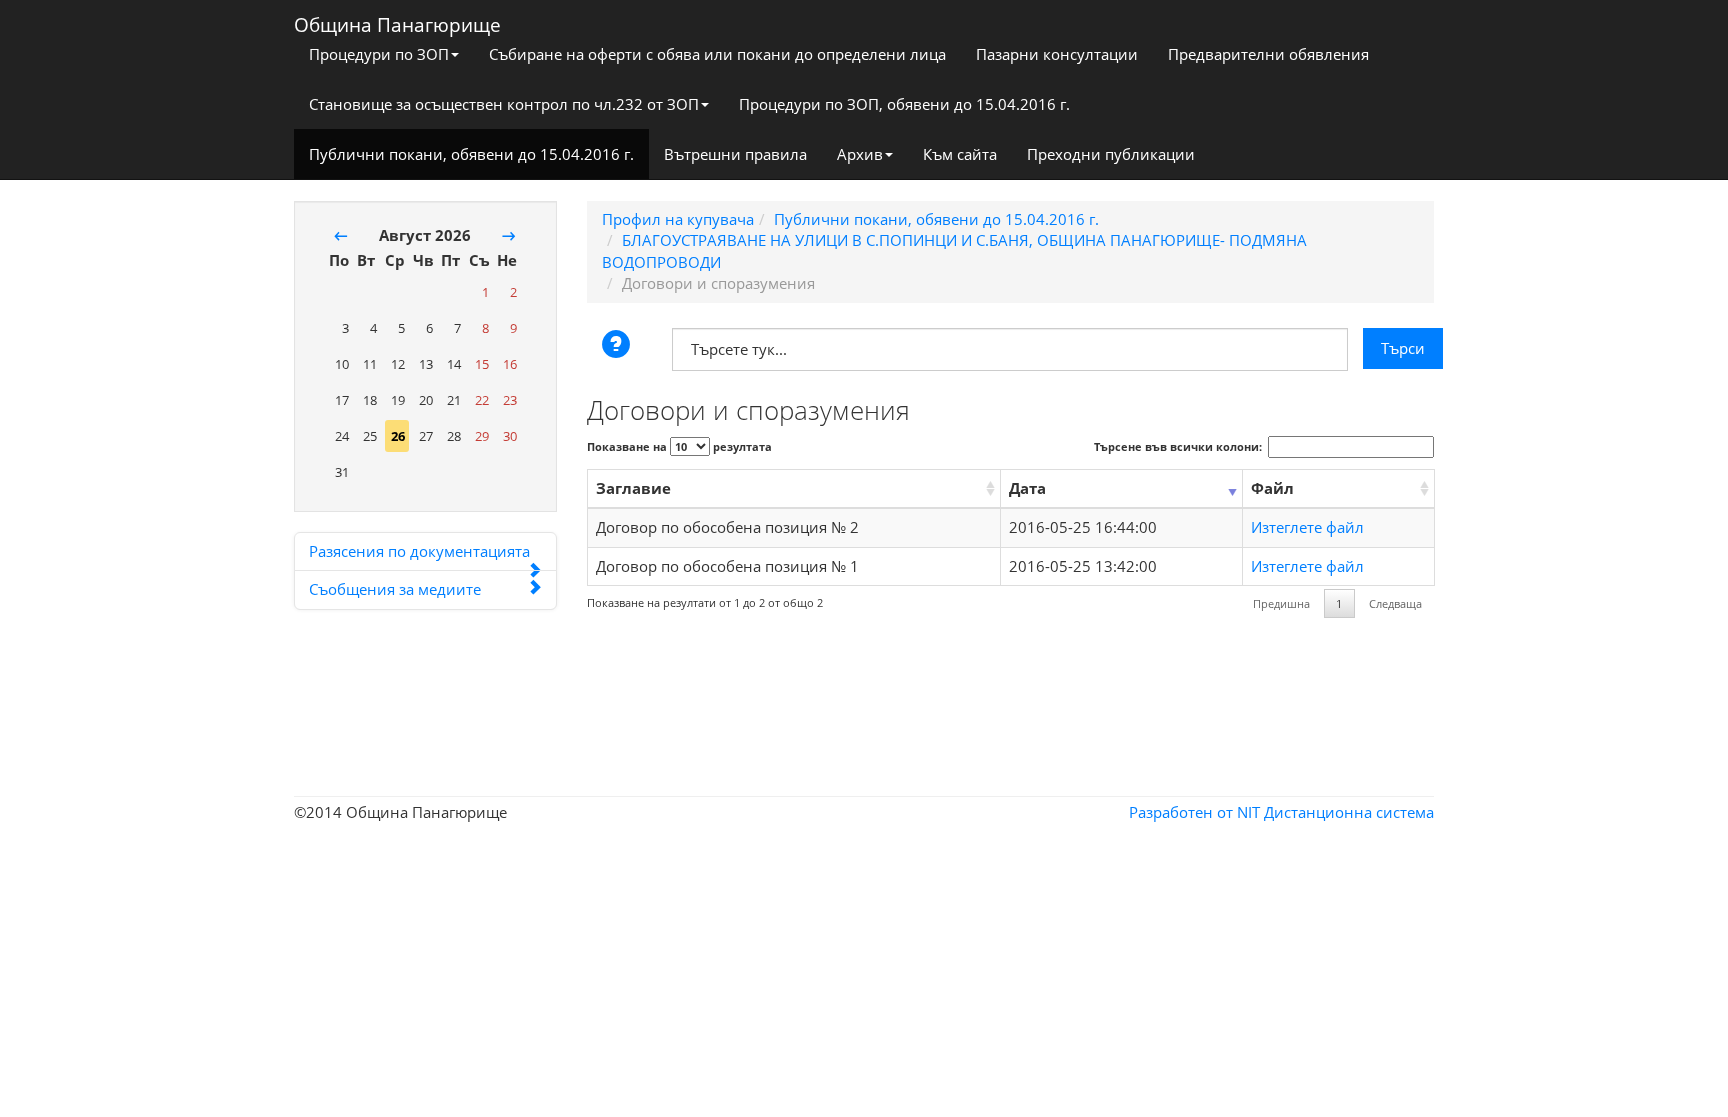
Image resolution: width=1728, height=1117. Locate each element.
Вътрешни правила (735, 154)
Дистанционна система (1349, 812)
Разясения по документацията (419, 551)
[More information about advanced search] (619, 346)
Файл (1272, 488)
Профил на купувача (678, 219)
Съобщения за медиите (395, 589)
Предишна (1281, 603)
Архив (860, 154)
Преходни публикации (1111, 154)
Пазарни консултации (1057, 54)
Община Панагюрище (397, 20)
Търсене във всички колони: (1178, 446)
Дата (1027, 488)
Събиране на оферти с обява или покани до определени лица (717, 54)
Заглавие (633, 488)
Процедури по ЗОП (379, 54)
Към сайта (960, 154)
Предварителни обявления (1268, 54)
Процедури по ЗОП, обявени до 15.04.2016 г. (904, 104)
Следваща (1395, 603)
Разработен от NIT (1194, 812)
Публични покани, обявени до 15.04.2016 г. (471, 154)
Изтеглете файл (1307, 527)
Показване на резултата (679, 446)
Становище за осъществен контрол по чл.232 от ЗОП (504, 104)
